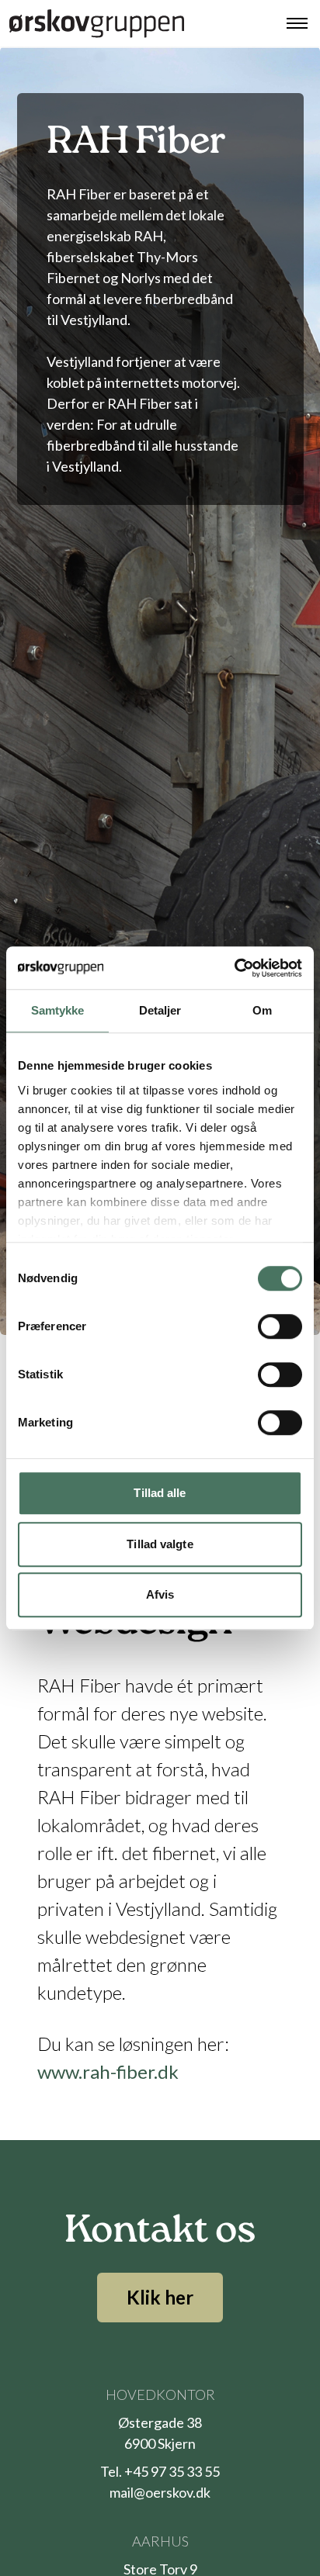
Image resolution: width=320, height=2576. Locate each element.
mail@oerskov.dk (160, 2492)
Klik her (160, 2297)
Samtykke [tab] (58, 1010)
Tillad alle (160, 1493)
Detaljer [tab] (160, 1010)
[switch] (280, 1326)
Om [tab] (262, 1010)
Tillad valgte (160, 1544)
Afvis (160, 1594)
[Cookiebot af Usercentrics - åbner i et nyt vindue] (234, 968)
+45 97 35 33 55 (172, 2471)
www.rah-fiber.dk (108, 2071)
